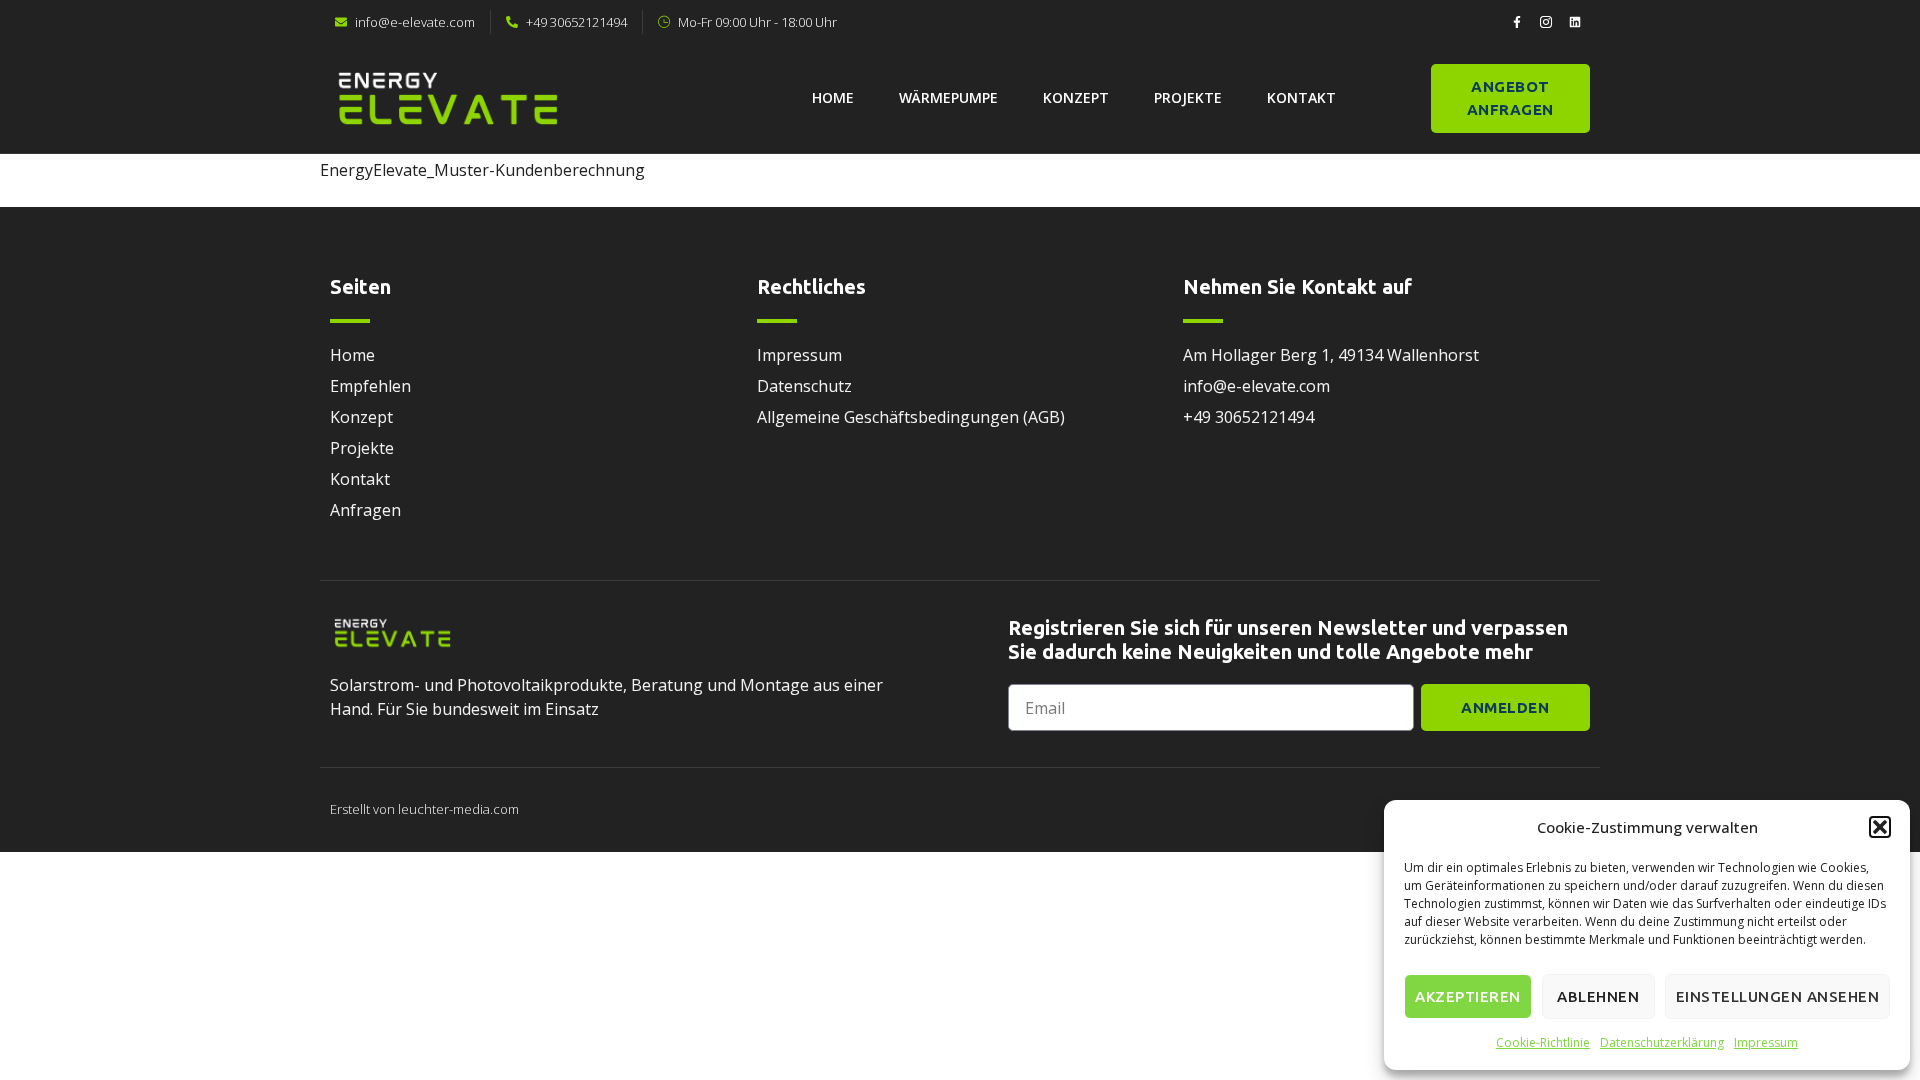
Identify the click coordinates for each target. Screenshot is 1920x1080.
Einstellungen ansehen (1778, 996)
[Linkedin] (1575, 22)
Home (833, 97)
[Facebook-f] (1517, 22)
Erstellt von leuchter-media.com (424, 809)
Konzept (1076, 97)
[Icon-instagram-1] (1546, 22)
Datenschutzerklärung (1662, 1042)
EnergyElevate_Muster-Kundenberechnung (482, 170)
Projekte (1188, 97)
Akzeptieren (1468, 996)
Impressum (1766, 1042)
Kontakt (1301, 97)
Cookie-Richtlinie (1543, 1042)
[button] (1880, 827)
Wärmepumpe (948, 97)
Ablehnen (1598, 996)
